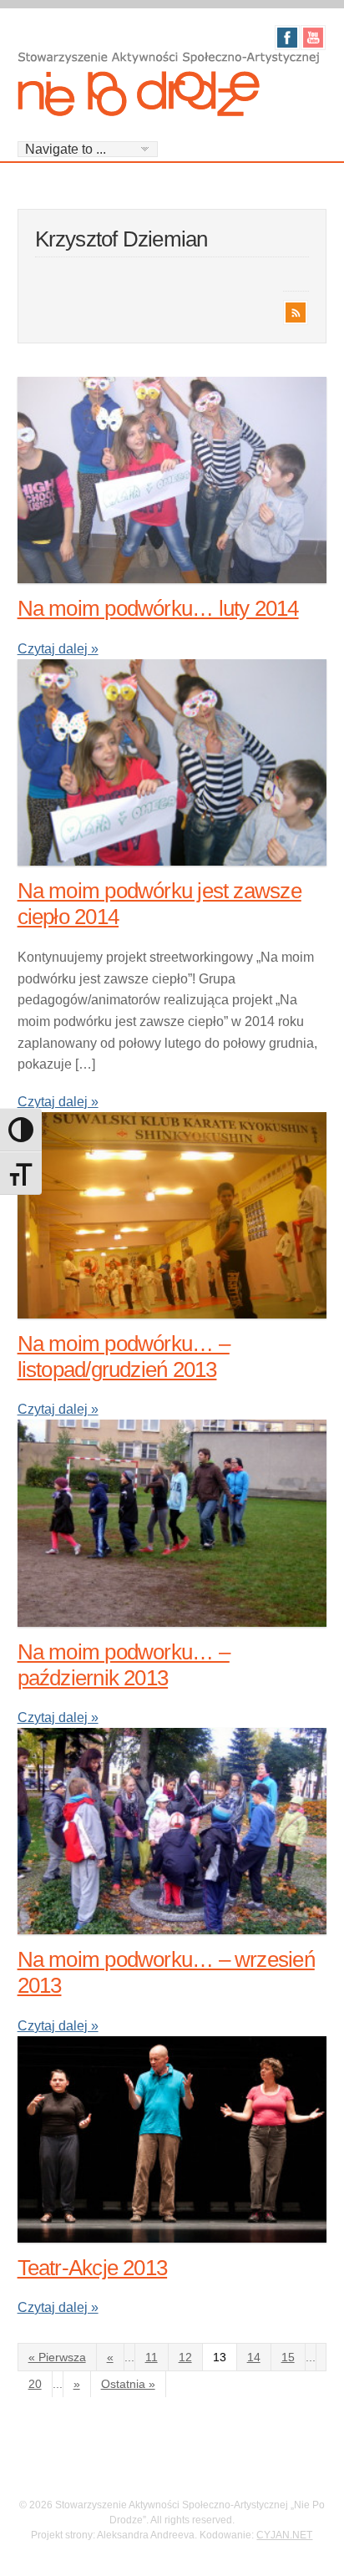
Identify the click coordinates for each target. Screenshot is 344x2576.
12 (185, 2357)
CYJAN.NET (284, 2535)
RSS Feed (296, 312)
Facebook (287, 38)
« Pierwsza (57, 2357)
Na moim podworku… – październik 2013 (124, 1665)
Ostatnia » (128, 2384)
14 (254, 2357)
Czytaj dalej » (58, 649)
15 (288, 2357)
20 (35, 2384)
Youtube (313, 38)
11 (152, 2357)
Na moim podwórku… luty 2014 (158, 608)
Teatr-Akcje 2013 (93, 2268)
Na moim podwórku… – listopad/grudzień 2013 (124, 1357)
